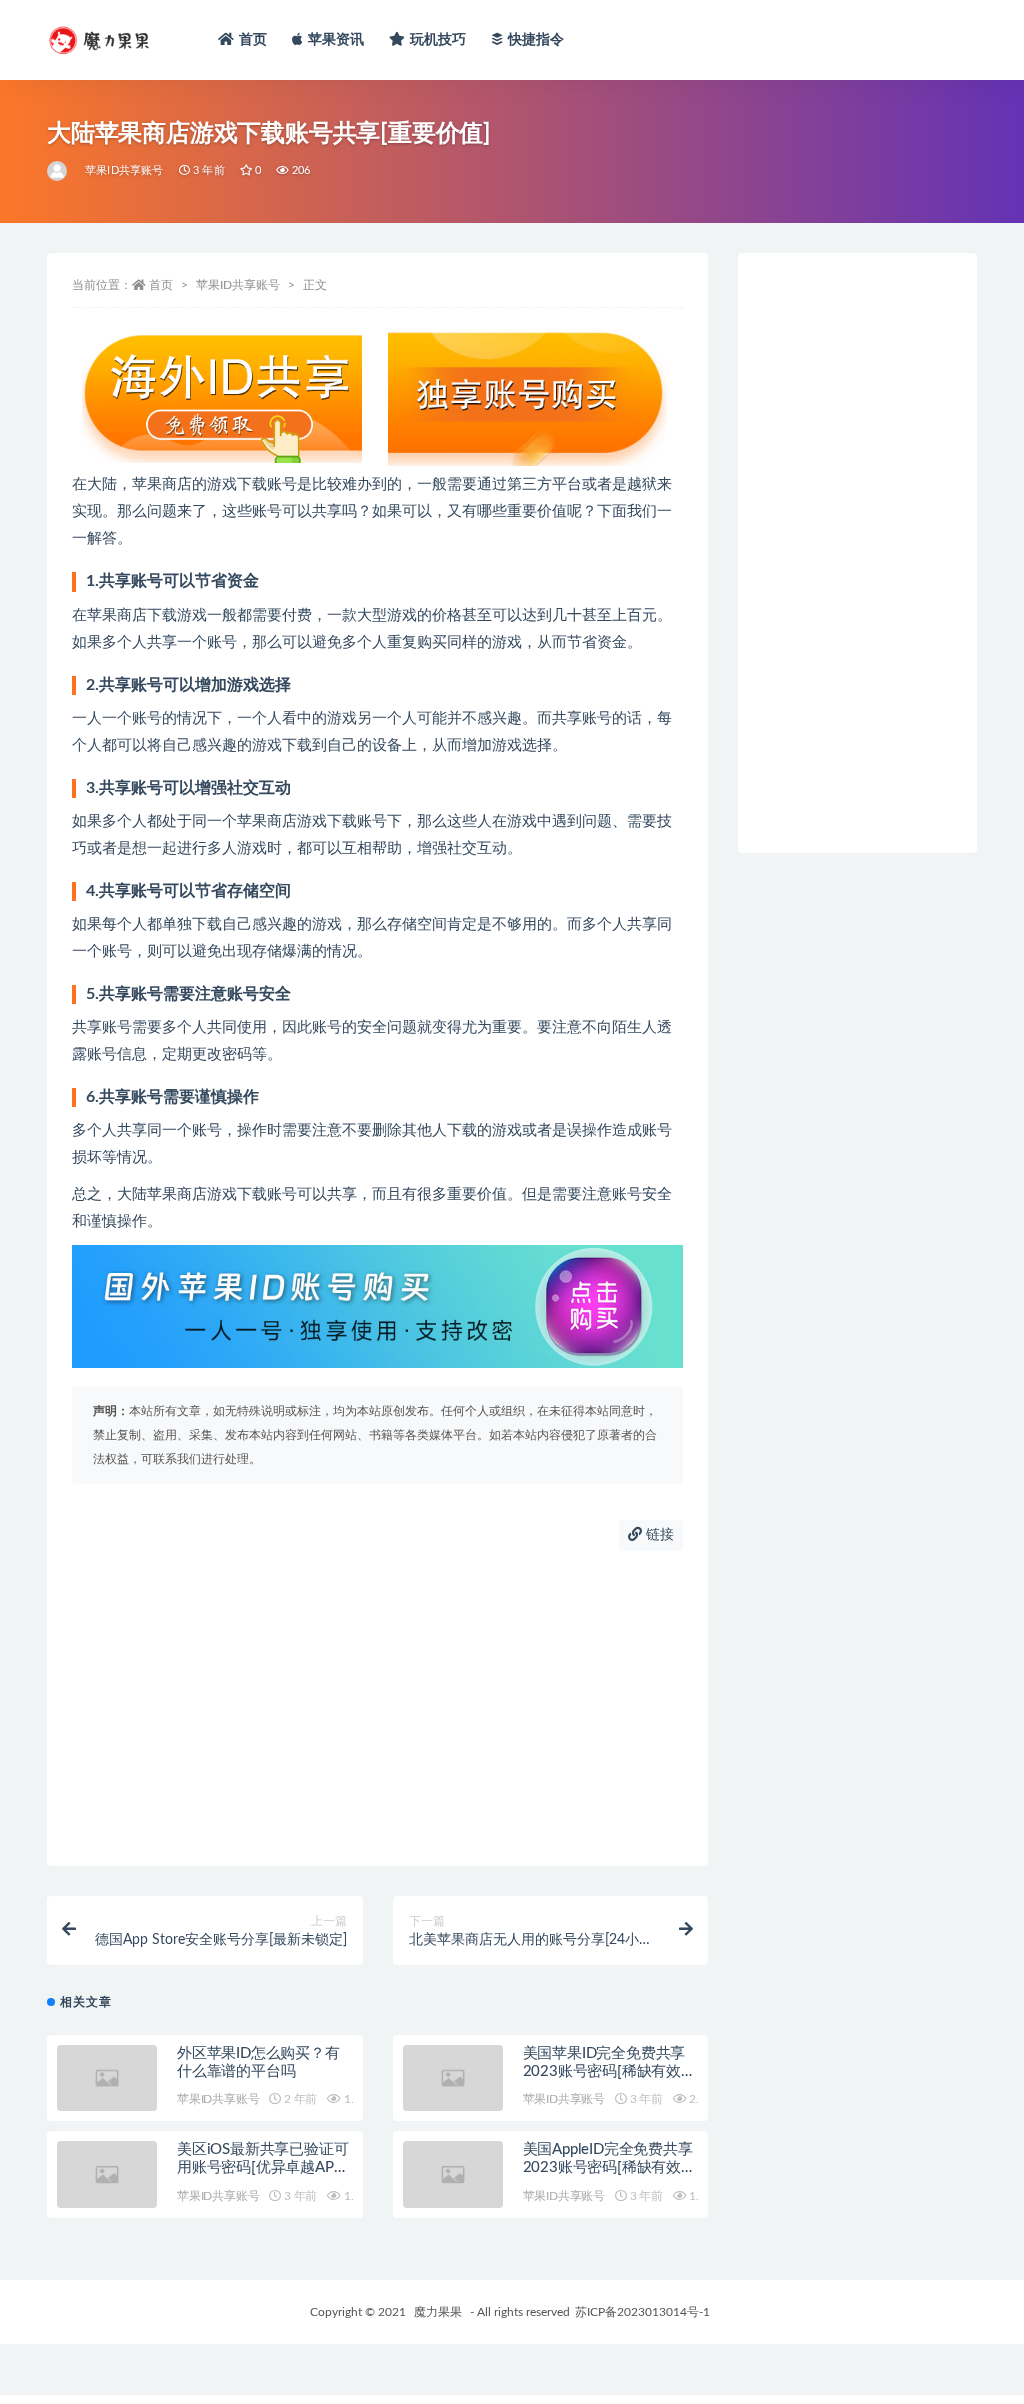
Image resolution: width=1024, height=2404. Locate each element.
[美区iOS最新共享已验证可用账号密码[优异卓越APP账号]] (107, 2174)
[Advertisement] (377, 1706)
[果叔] (58, 171)
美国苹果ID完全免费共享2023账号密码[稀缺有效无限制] (609, 2071)
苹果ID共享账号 (124, 170)
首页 (253, 40)
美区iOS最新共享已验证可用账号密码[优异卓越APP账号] (262, 2167)
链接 (658, 1535)
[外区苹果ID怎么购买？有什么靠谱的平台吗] (107, 2078)
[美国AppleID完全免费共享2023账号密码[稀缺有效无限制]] (453, 2174)
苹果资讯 (336, 40)
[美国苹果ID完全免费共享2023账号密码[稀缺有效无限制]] (453, 2078)
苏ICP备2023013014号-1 (642, 2312)
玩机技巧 (438, 40)
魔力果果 (438, 2312)
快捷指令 (536, 40)
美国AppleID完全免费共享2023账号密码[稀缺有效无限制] (609, 2167)
